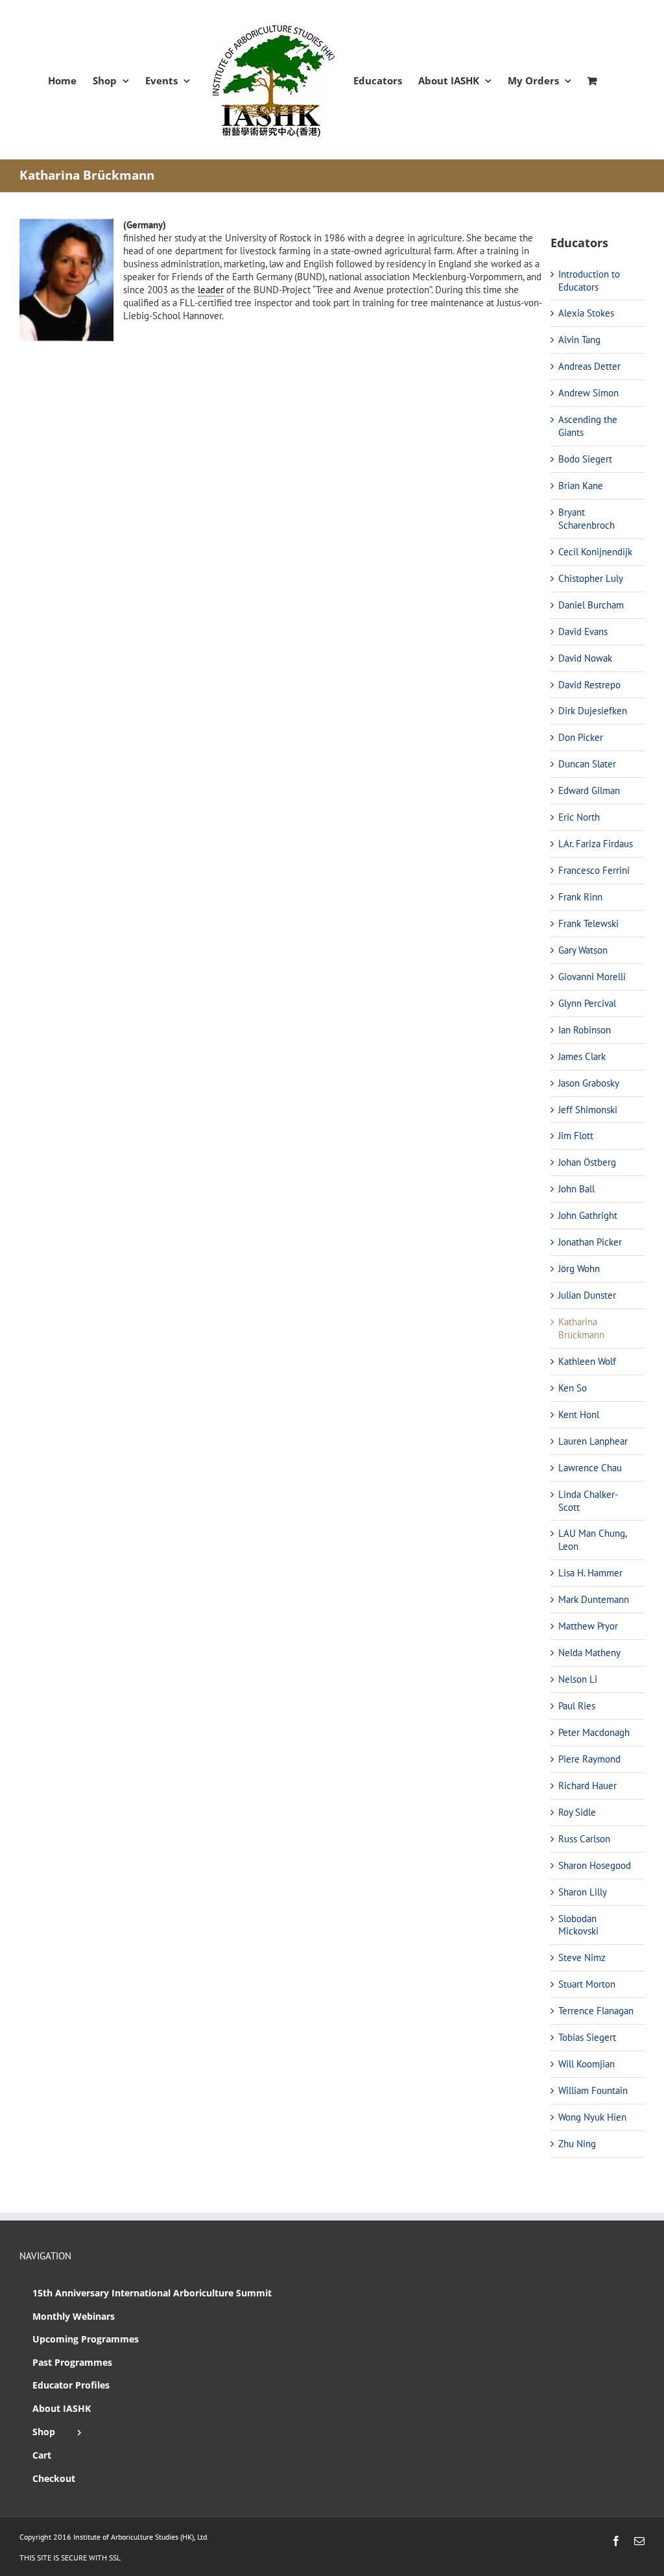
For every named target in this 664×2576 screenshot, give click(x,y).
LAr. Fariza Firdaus (596, 844)
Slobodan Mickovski (578, 1925)
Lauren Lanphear (593, 1441)
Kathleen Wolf (587, 1361)
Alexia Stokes (586, 313)
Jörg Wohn (579, 1269)
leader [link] (211, 290)
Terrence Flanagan (596, 2011)
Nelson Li (578, 1679)
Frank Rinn (580, 897)
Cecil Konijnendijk (595, 552)
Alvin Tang (579, 340)
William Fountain (593, 2090)
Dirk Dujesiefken (593, 711)
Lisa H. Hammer (590, 1573)
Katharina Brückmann (581, 1328)
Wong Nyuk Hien (592, 2117)
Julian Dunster (587, 1295)
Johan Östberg (587, 1162)
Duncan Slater (587, 764)
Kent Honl (579, 1414)
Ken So (573, 1388)
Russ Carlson (584, 1839)
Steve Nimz (582, 1957)
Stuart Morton (587, 1984)
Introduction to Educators (589, 281)
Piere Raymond (589, 1759)
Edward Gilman (589, 790)
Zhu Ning (577, 2144)
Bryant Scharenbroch (587, 519)
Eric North (579, 817)
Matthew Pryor (588, 1626)
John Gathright (588, 1215)
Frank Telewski (588, 923)
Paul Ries (577, 1706)
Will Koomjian (587, 2064)
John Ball (576, 1189)
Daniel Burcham (591, 605)
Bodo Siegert (585, 459)
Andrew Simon (588, 393)
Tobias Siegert (587, 2037)
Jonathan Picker (590, 1242)
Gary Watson (583, 950)
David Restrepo (589, 685)
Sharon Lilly (583, 1892)
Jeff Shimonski (588, 1110)
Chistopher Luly (591, 578)
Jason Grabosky (589, 1083)
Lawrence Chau (590, 1468)
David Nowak (585, 658)
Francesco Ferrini (594, 870)
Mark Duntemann (594, 1599)
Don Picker (581, 737)
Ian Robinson (585, 1030)
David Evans (583, 632)
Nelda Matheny (589, 1653)
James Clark (582, 1056)
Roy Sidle (577, 1812)
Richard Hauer (587, 1786)
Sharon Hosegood (595, 1865)
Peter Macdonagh (594, 1732)
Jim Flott (576, 1136)
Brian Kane (581, 486)
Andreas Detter (589, 366)
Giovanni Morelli (592, 977)
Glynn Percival (587, 1003)
